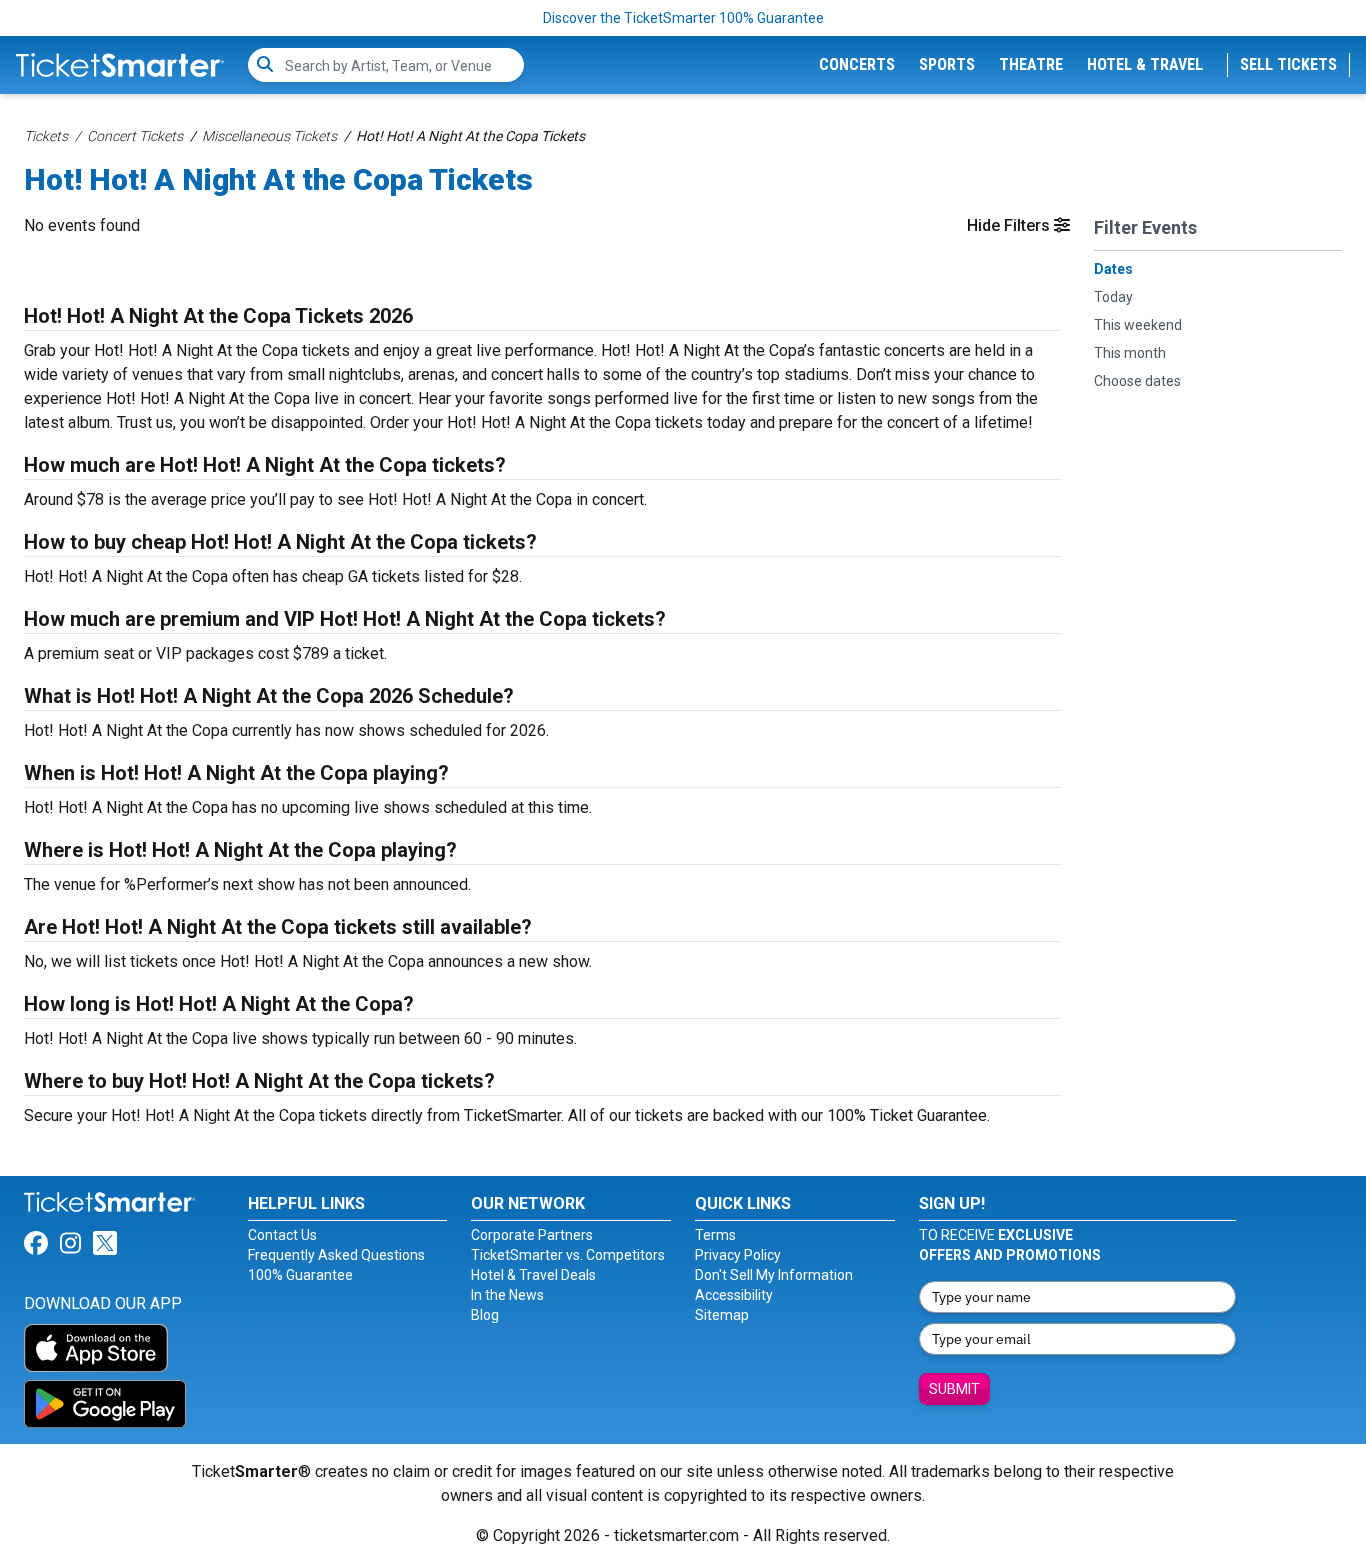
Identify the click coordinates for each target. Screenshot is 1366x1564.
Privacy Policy (738, 1255)
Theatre (1031, 64)
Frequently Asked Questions (336, 1255)
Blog (485, 1315)
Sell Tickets (1288, 64)
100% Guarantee (300, 1275)
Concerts (857, 64)
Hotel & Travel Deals (533, 1275)
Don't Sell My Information (774, 1275)
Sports (947, 64)
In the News (507, 1295)
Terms (715, 1235)
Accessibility (734, 1295)
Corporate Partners (532, 1235)
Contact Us (282, 1235)
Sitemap (722, 1315)
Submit (954, 1389)
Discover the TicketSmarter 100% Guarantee (683, 18)
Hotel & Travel (1145, 64)
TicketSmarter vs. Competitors (568, 1255)
